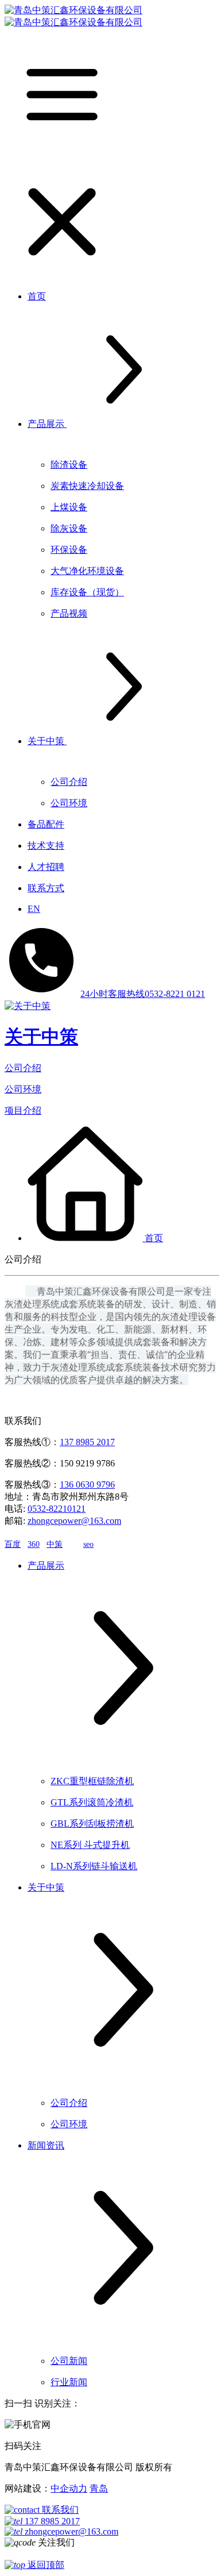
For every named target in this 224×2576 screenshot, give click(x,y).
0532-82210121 (57, 1509)
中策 (55, 1544)
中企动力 (69, 2488)
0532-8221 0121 (143, 994)
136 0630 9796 (87, 1485)
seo (88, 1544)
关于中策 (41, 1037)
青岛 (99, 2488)
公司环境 (23, 1089)
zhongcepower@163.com (74, 1521)
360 (34, 1544)
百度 (13, 1544)
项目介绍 (23, 1110)
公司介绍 (23, 1068)
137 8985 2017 (87, 1442)
